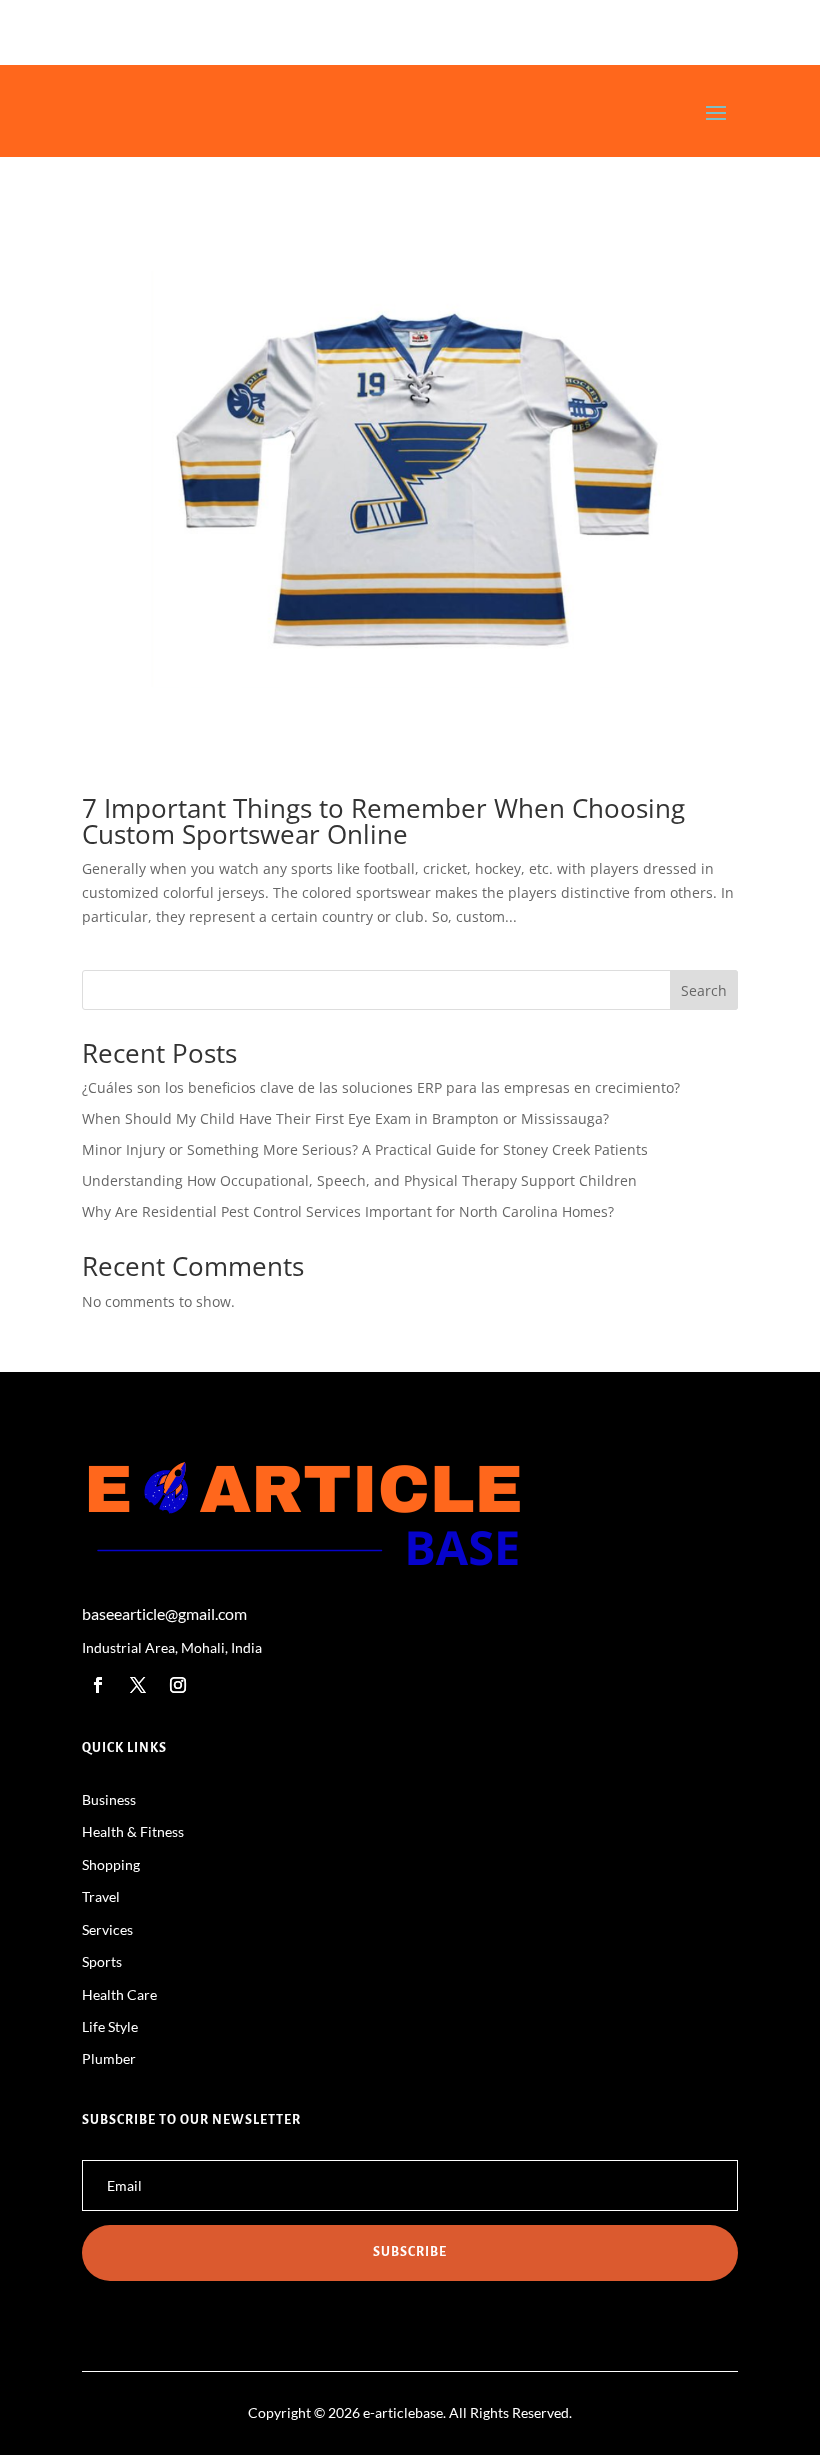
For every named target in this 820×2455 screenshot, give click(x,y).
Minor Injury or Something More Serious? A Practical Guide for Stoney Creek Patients (365, 1149)
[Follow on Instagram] (178, 1685)
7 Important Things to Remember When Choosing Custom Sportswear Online (383, 821)
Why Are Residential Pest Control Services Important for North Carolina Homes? (348, 1211)
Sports (102, 1961)
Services (107, 1929)
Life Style (110, 2026)
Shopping (111, 1864)
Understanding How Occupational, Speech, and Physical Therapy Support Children (359, 1180)
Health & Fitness (133, 1831)
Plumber (109, 2058)
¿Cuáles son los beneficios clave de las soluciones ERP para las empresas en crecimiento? (381, 1087)
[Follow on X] (138, 1685)
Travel (101, 1896)
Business (109, 1799)
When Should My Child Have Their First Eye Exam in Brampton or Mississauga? (345, 1118)
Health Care (119, 1994)
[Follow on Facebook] (98, 1685)
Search (704, 990)
